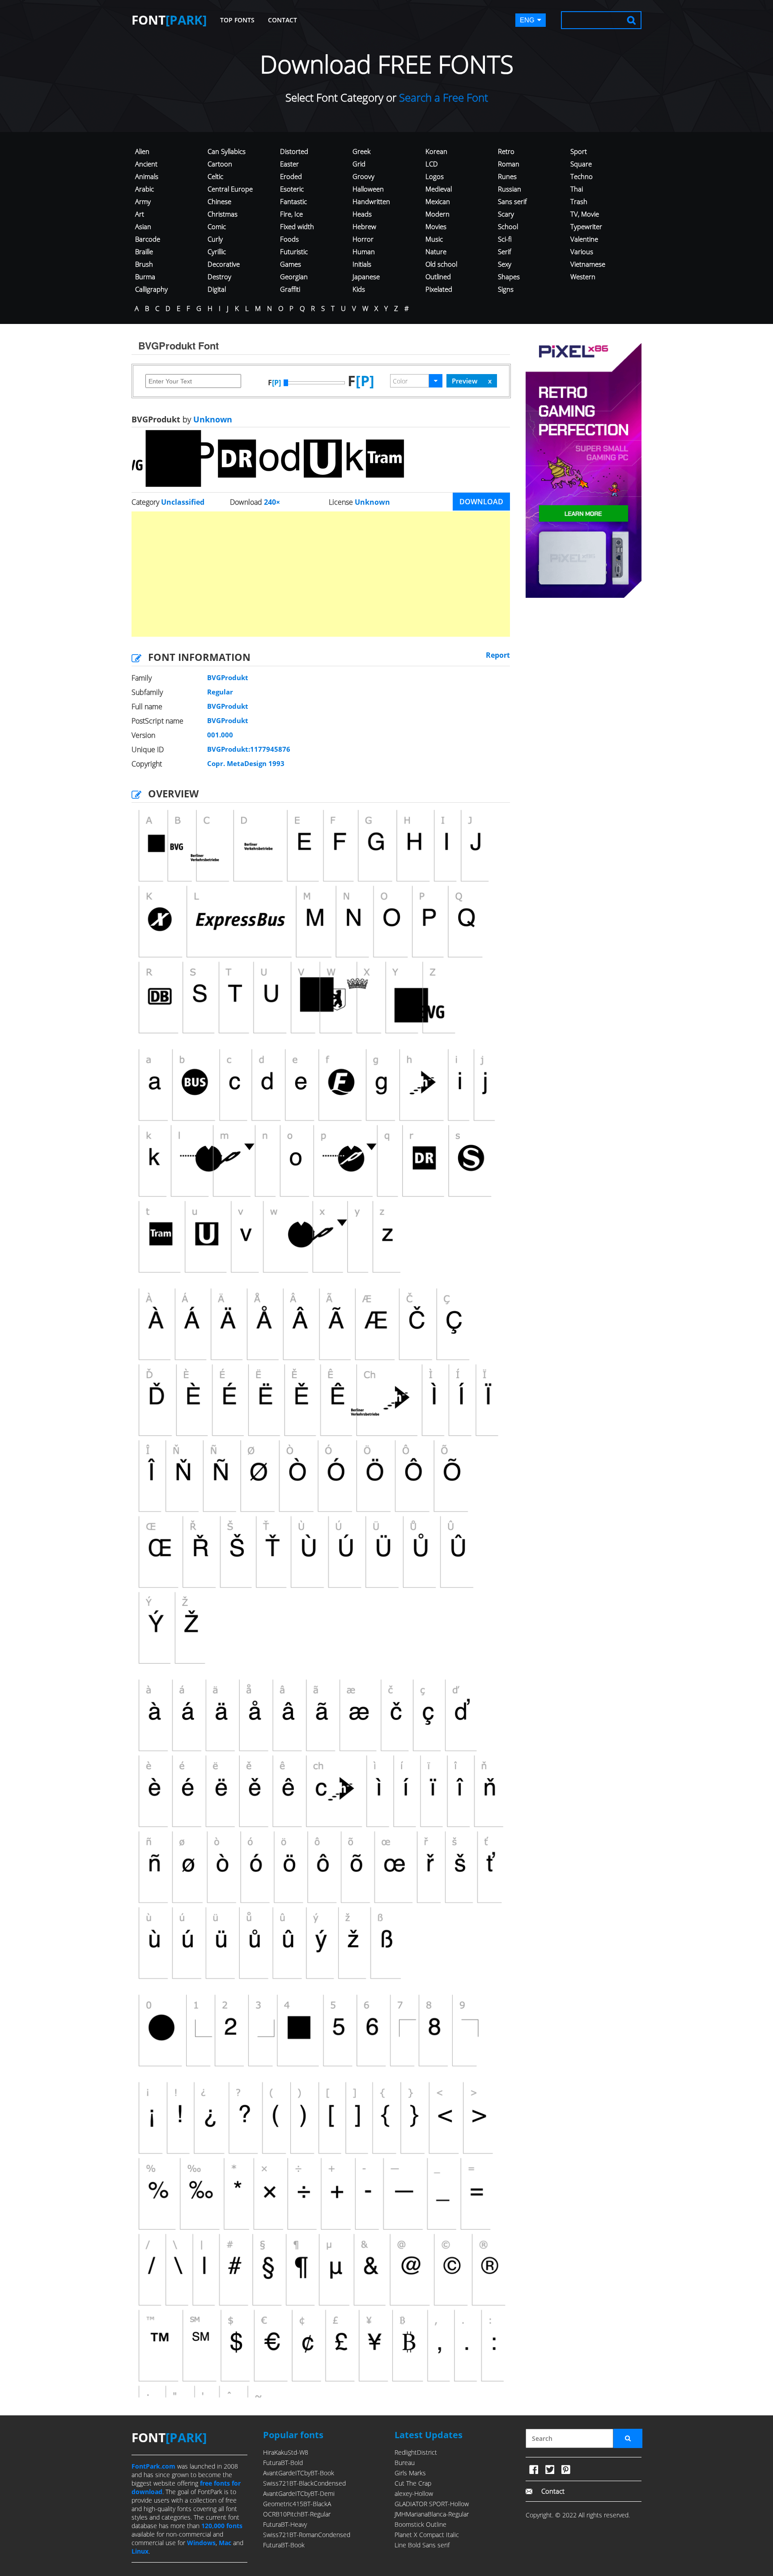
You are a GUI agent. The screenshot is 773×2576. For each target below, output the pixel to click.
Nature (436, 251)
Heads (362, 214)
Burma (145, 277)
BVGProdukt (228, 677)
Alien (142, 151)
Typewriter (586, 226)
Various (582, 251)
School (508, 226)
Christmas (223, 214)
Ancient (146, 164)
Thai (577, 189)
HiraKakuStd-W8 (286, 2452)
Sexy (505, 264)
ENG (527, 20)
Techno (582, 176)
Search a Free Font (442, 97)
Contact (282, 20)
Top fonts (237, 20)
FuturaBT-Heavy (285, 2524)
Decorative (224, 264)
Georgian (294, 277)
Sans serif (512, 201)
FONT (169, 20)
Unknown (212, 419)
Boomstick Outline (420, 2524)
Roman (509, 164)
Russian (510, 189)
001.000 (220, 735)
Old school (441, 264)
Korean (436, 151)
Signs (506, 289)
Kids (359, 289)
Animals (147, 176)
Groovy (363, 176)
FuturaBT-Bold (283, 2463)
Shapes (509, 277)
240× (272, 502)
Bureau (405, 2463)
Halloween (368, 189)
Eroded (291, 176)
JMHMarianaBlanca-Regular (432, 2514)
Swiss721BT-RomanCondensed (307, 2535)
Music (434, 239)
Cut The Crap (413, 2483)
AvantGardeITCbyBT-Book (299, 2473)
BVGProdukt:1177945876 (249, 749)
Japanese (366, 277)
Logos (435, 176)
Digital (217, 289)
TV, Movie (585, 214)
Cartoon (220, 164)
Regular (220, 692)
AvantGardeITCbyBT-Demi (299, 2493)
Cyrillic (217, 251)
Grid (359, 164)
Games (291, 264)
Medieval (439, 189)
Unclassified (183, 502)
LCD (432, 164)
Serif (505, 251)
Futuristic (294, 251)
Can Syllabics (227, 151)
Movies (436, 226)
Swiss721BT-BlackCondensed (304, 2483)
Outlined (438, 277)
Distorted (294, 151)
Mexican (438, 201)
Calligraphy (151, 289)
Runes (507, 176)
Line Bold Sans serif (422, 2545)
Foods (289, 239)
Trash (579, 201)
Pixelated (439, 289)
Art (140, 214)
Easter (289, 164)
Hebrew (364, 226)
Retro (506, 151)
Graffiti (290, 289)
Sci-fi (505, 239)
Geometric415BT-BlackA (297, 2504)
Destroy (219, 277)
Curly (215, 239)
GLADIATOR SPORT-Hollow (432, 2504)
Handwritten (371, 201)
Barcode (148, 239)
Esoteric (292, 189)
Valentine (584, 239)
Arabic (144, 189)
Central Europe (230, 189)
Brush (144, 264)
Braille (144, 251)
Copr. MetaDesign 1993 (246, 763)
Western (583, 277)
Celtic (215, 176)
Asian (143, 226)
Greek (361, 151)
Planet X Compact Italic (427, 2535)
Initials (362, 264)
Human (364, 251)
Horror (363, 239)
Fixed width (297, 226)
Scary (506, 214)
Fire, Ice (291, 214)
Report (498, 655)
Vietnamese (588, 264)
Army (143, 201)
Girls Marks (410, 2473)
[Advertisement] (321, 574)
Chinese (219, 201)
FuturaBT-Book (284, 2545)
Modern (437, 214)
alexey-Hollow (414, 2493)
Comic (217, 226)
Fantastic (293, 201)
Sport (579, 151)
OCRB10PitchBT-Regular (297, 2514)
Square (581, 164)
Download (481, 502)
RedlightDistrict (416, 2452)
